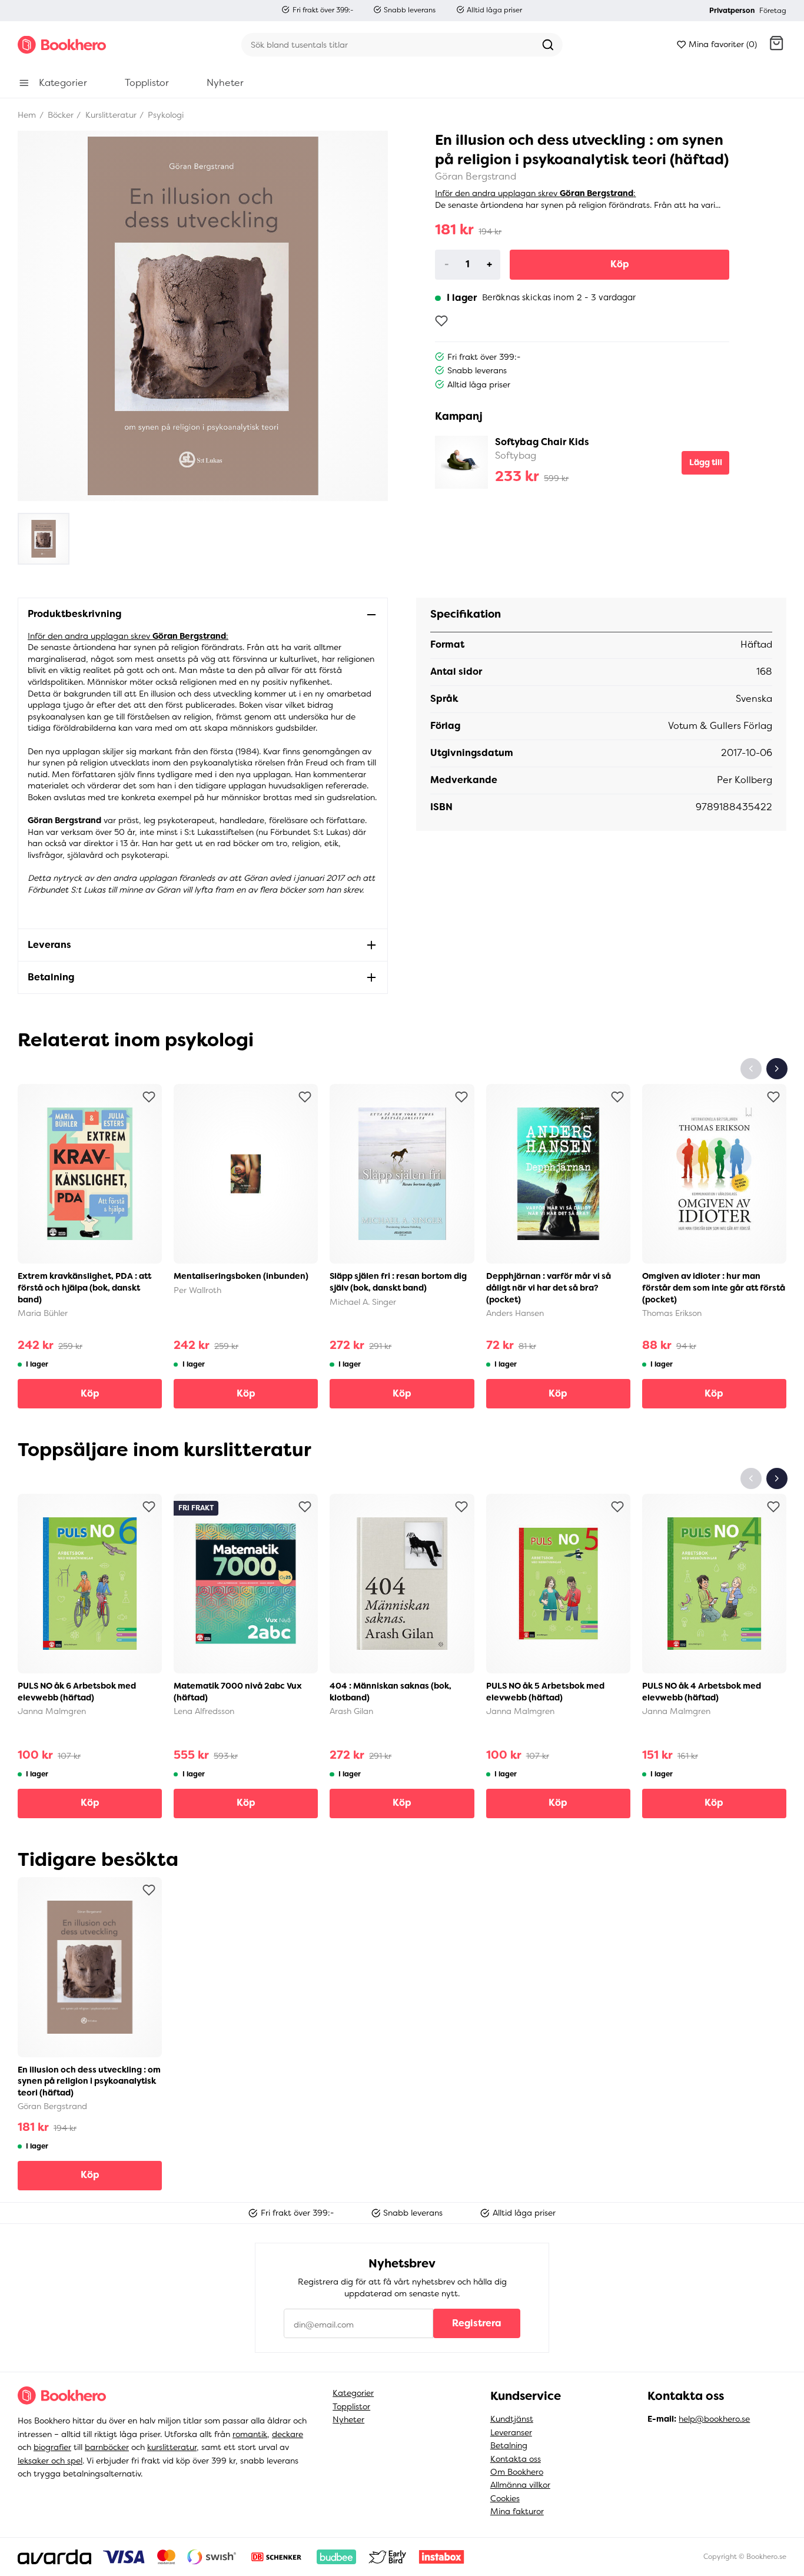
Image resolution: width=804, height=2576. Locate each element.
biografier (52, 2447)
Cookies (505, 2498)
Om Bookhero (517, 2472)
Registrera (477, 2323)
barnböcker (107, 2447)
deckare (288, 2434)
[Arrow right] (777, 1069)
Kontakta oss (516, 2459)
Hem (27, 115)
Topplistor (351, 2406)
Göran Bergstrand (476, 176)
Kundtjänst (512, 2419)
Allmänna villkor (520, 2485)
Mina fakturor (517, 2511)
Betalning (509, 2445)
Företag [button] (773, 11)
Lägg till (706, 462)
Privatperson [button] (732, 11)
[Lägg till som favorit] (441, 321)
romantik (250, 2434)
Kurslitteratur (110, 115)
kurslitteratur (172, 2447)
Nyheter (348, 2419)
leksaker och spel (50, 2461)
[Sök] (548, 45)
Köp (620, 264)
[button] (776, 45)
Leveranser (511, 2432)
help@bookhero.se (714, 2419)
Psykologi (165, 115)
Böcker (59, 115)
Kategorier (353, 2393)
